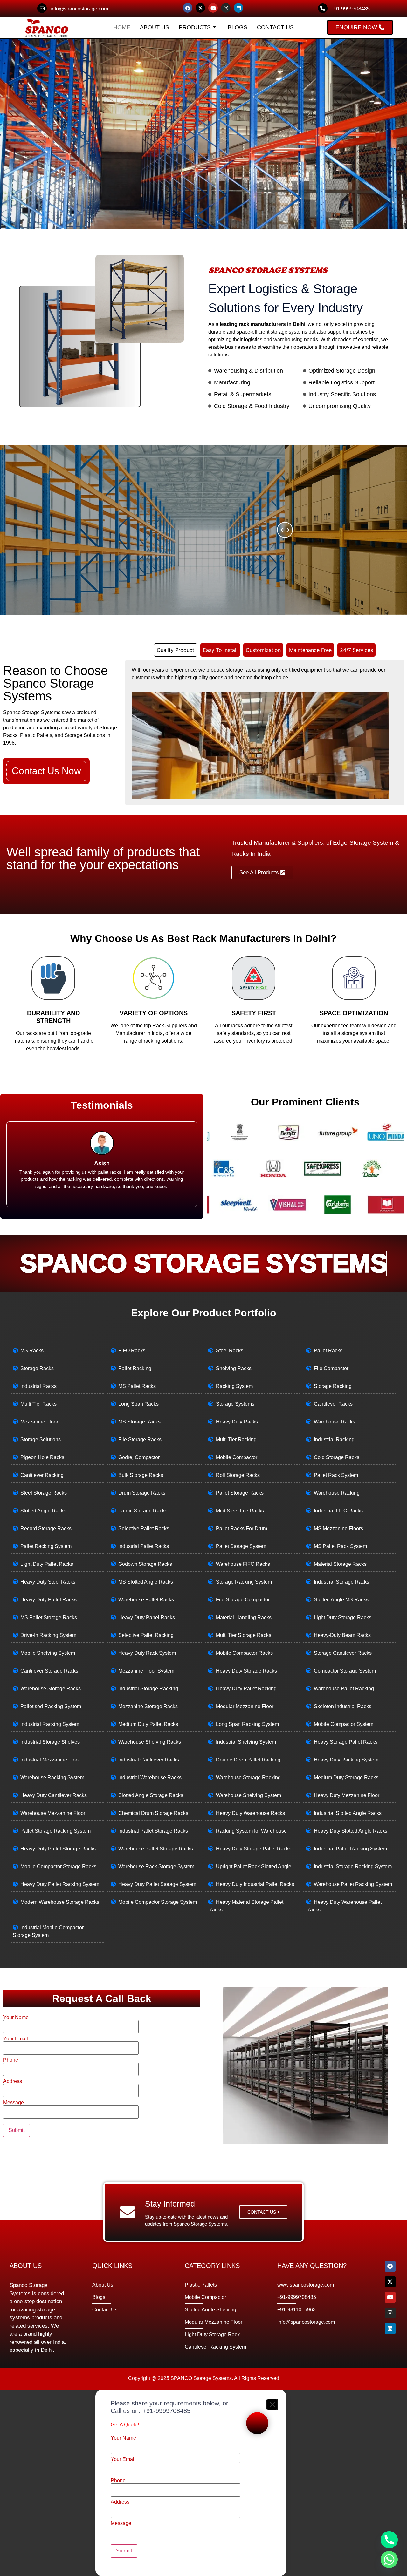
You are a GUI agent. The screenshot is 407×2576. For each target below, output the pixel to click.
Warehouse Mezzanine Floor (53, 1813)
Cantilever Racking (42, 1475)
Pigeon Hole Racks (42, 1457)
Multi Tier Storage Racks (244, 1635)
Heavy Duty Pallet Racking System (60, 1884)
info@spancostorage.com (79, 9)
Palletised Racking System (51, 1706)
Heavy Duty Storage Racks (246, 1671)
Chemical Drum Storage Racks (153, 1813)
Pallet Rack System (336, 1475)
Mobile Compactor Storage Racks (58, 1866)
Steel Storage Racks (44, 1493)
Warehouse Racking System (52, 1778)
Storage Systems (235, 1404)
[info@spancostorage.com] (42, 8)
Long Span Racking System (247, 1724)
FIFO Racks (132, 1351)
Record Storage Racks (46, 1528)
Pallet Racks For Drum (241, 1528)
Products (195, 27)
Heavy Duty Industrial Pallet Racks (255, 1884)
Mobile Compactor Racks (244, 1653)
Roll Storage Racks (238, 1475)
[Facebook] (188, 8)
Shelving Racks (234, 1368)
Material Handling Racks (244, 1617)
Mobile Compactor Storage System (158, 1902)
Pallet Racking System (46, 1546)
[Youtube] (213, 8)
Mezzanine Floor (39, 1422)
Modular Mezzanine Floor (245, 1706)
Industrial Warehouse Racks (150, 1778)
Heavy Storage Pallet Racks (346, 1742)
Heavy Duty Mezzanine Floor (347, 1795)
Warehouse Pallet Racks (146, 1600)
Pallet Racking (135, 1368)
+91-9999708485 (166, 2411)
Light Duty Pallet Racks (47, 1564)
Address (13, 2081)
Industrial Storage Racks (341, 1582)
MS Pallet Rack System (340, 1546)
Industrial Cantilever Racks (149, 1760)
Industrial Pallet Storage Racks (153, 1831)
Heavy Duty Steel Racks (48, 1582)
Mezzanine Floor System (146, 1671)
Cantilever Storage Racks (49, 1671)
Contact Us (275, 27)
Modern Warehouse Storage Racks (60, 1902)
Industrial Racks (38, 1386)
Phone (11, 2060)
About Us (155, 27)
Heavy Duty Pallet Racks (48, 1600)
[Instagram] (226, 8)
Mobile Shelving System (48, 1653)
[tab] (176, 650)
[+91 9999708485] (323, 8)
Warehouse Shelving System (248, 1795)
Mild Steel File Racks (240, 1511)
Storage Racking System (244, 1582)
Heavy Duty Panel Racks (147, 1617)
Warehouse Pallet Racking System (353, 1884)
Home (122, 27)
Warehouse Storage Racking (248, 1778)
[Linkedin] (238, 8)
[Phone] (389, 2540)
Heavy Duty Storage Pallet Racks (254, 1849)
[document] (203, 2483)
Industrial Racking (334, 1440)
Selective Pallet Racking (146, 1635)
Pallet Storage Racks (240, 1493)
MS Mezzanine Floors (338, 1528)
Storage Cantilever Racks (343, 1653)
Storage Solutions (41, 1440)
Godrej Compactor (139, 1457)
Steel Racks (230, 1351)
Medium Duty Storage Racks (346, 1778)
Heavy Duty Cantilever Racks (54, 1795)
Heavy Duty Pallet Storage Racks (58, 1849)
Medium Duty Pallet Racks (148, 1724)
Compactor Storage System (345, 1671)
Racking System (234, 1386)
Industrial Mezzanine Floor (50, 1760)
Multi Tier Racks (38, 1404)
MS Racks (32, 1351)
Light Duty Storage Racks (343, 1617)
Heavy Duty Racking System (346, 1760)
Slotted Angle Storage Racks (151, 1795)
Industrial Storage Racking (148, 1689)
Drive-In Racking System (48, 1635)
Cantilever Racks (333, 1404)
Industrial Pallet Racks (144, 1546)
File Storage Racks (140, 1440)
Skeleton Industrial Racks (343, 1706)
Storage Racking (333, 1386)
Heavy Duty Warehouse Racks (250, 1813)
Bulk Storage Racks (141, 1475)
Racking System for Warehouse (251, 1831)
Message (14, 2103)
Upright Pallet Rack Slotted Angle (254, 1866)
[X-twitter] (200, 8)
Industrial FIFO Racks (338, 1511)
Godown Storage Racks (145, 1564)
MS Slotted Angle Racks (146, 1582)
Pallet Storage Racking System (55, 1831)
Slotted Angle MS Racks (341, 1600)
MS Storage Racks (139, 1422)
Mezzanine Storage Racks (148, 1706)
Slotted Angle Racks (43, 1511)
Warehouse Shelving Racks (150, 1742)
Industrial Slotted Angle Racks (348, 1813)
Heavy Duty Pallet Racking (246, 1689)
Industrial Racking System (50, 1724)
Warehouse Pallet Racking (344, 1689)
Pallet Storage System (241, 1546)
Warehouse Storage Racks (51, 1689)
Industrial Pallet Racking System (350, 1849)
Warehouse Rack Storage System (156, 1866)
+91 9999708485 (351, 9)
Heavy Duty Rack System (147, 1653)
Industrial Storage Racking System (353, 1866)
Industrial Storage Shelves (50, 1742)
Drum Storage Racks (142, 1493)
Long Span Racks (138, 1404)
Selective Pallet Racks (144, 1528)
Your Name (16, 2018)
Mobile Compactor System (344, 1724)
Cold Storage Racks (337, 1457)
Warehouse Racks (335, 1422)
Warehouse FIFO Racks (243, 1564)
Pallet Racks (328, 1351)
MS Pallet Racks (137, 1386)
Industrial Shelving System (246, 1742)
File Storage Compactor (243, 1600)
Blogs (238, 27)
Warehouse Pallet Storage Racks (156, 1849)
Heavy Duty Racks (237, 1422)
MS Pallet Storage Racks (49, 1617)
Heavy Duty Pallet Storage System (157, 1884)
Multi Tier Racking (236, 1440)
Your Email (16, 2039)
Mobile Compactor (237, 1457)
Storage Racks (37, 1368)
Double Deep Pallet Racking (248, 1760)
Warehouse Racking (337, 1493)
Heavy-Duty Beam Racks (342, 1635)
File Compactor (331, 1368)
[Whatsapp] (389, 2559)
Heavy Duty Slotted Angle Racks (351, 1831)
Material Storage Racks (340, 1564)
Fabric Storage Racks (143, 1511)
